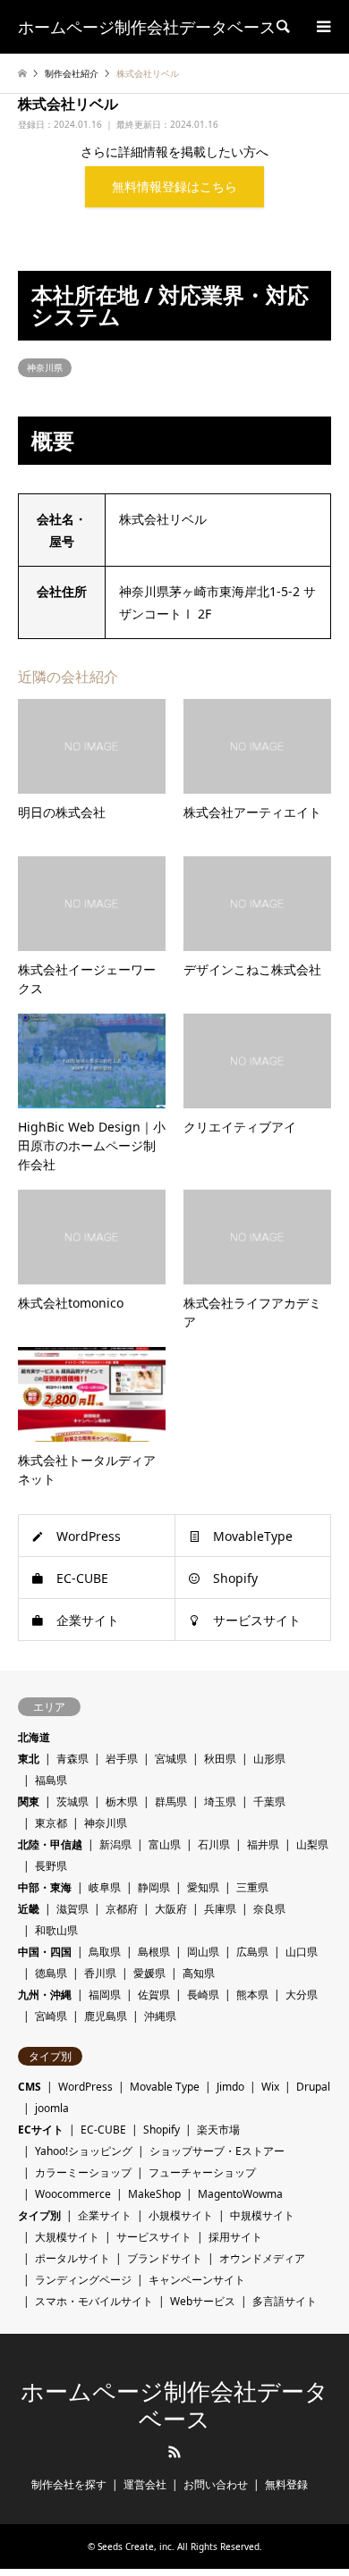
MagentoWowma (240, 2194)
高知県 (199, 1973)
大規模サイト (67, 2237)
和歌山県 (56, 1930)
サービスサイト (257, 1620)
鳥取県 (105, 1952)
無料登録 (286, 2484)
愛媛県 (149, 1973)
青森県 (72, 1759)
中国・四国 (45, 1952)
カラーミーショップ (83, 2172)
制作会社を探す (69, 2484)
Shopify (235, 1578)
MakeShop (154, 2194)
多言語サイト (285, 2301)
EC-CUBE (82, 1578)
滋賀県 (72, 1909)
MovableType (253, 1536)
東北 (29, 1759)
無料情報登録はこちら (174, 186)
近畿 (29, 1909)
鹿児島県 (106, 2016)
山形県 (269, 1759)
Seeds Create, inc (135, 2547)
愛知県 (203, 1887)
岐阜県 (105, 1887)
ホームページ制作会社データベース (174, 2406)
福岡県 (105, 1995)
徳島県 (51, 1973)
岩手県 (122, 1759)
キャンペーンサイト (197, 2280)
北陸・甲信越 (50, 1844)
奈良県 (269, 1909)
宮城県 (171, 1759)
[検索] (282, 27)
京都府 (122, 1909)
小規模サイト (181, 2215)
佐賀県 (154, 1995)
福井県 (263, 1844)
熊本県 (252, 1995)
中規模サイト (262, 2215)
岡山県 (203, 1952)
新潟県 (115, 1844)
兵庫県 (220, 1909)
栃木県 (122, 1802)
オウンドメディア (262, 2258)
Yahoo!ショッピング (84, 2151)
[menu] (322, 27)
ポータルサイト (72, 2258)
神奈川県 (45, 367)
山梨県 (312, 1844)
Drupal (313, 2087)
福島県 (51, 1780)
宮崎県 (51, 2016)
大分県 (302, 1995)
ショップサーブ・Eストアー (217, 2151)
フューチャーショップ (202, 2172)
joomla (52, 2108)
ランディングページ (83, 2280)
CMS (30, 2087)
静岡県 (154, 1887)
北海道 (34, 1737)
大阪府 (171, 1909)
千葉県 (269, 1802)
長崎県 (203, 1995)
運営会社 (145, 2484)
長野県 (51, 1866)
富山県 (165, 1844)
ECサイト (41, 2130)
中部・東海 (45, 1887)
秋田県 (220, 1759)
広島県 (252, 1952)
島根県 (154, 1952)
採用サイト (235, 2237)
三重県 (252, 1887)
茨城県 (72, 1802)
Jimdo (230, 2087)
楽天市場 (218, 2130)
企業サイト (88, 1620)
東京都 (51, 1823)
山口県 (302, 1952)
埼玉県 (220, 1802)
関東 (29, 1802)
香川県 (100, 1973)
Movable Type (165, 2087)
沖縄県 (160, 2016)
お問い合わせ (216, 2484)
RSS (174, 2452)
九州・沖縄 (45, 1995)
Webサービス (203, 2301)
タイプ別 (39, 2215)
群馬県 (171, 1802)
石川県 (214, 1844)
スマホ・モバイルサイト (94, 2301)
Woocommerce (73, 2194)
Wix (270, 2087)
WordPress (89, 1536)
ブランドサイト (165, 2258)
